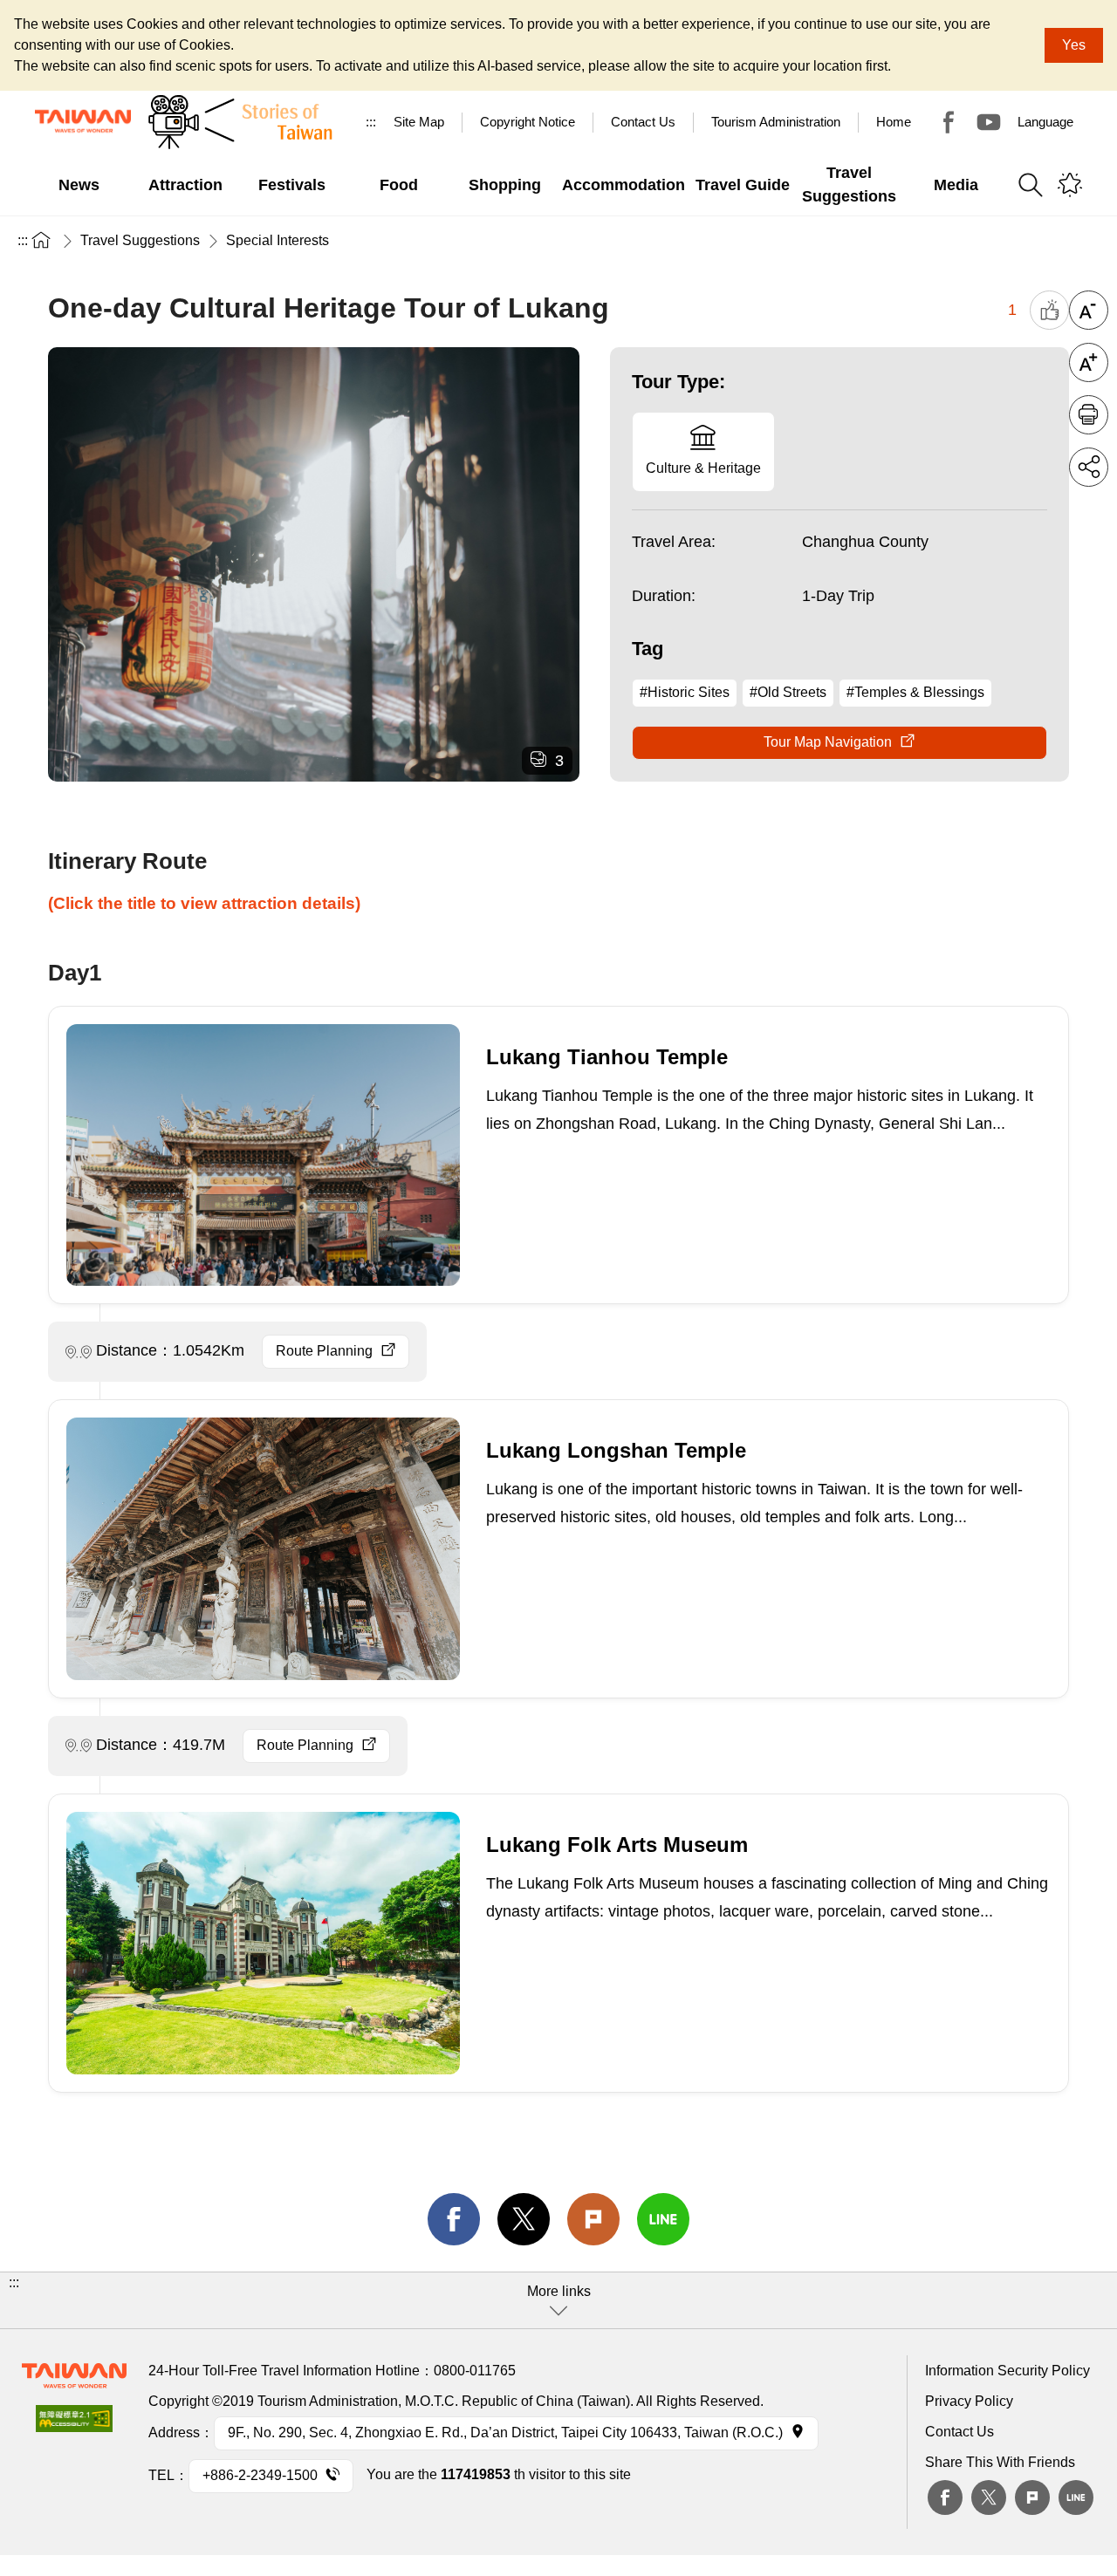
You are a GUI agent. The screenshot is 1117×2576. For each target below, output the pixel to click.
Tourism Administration (776, 122)
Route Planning (324, 1351)
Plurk (593, 2219)
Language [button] (1045, 122)
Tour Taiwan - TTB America (949, 122)
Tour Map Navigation (828, 742)
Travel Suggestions (140, 240)
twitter (524, 2219)
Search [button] (1031, 185)
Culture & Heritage (703, 468)
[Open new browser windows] (74, 2424)
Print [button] (1089, 415)
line (663, 2219)
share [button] (1089, 467)
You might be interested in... (1070, 185)
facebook (454, 2219)
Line (1076, 2497)
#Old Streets (788, 692)
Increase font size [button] (1089, 362)
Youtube (989, 122)
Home (894, 122)
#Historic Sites (685, 692)
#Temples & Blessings (915, 692)
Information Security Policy (1007, 2371)
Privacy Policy (969, 2401)
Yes (1074, 45)
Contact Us (959, 2432)
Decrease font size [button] (1089, 310)
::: (371, 122)
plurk (1032, 2497)
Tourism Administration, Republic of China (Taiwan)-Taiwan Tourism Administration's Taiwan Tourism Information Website (83, 121)
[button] (558, 2300)
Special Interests (278, 240)
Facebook (945, 2497)
